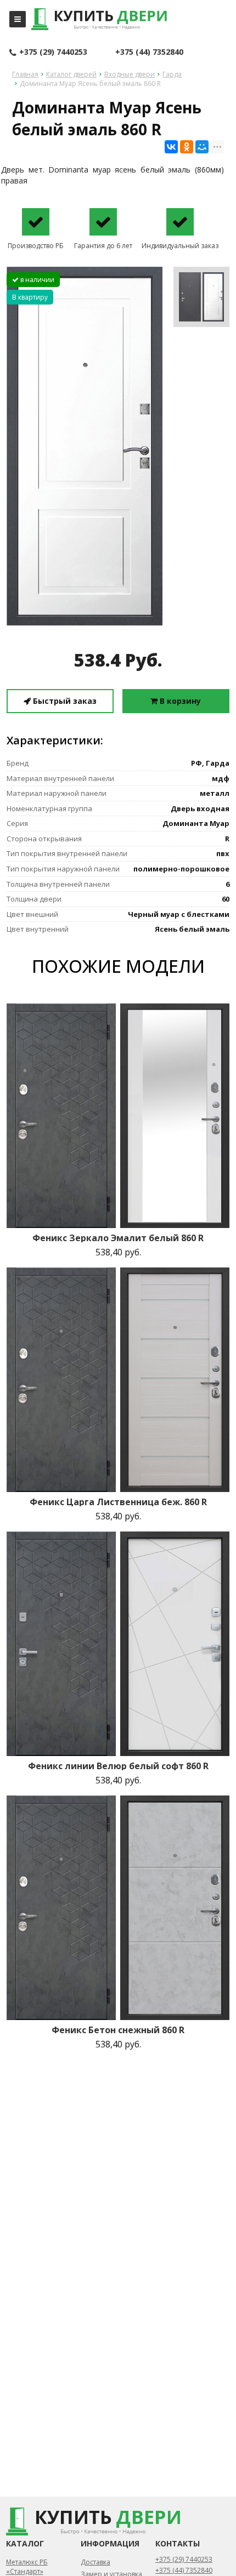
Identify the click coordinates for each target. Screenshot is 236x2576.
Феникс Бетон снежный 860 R (118, 2030)
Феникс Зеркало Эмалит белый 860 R (118, 1238)
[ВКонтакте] (171, 147)
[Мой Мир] (202, 147)
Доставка (95, 2562)
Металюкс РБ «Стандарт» (27, 2567)
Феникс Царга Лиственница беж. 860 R (118, 1502)
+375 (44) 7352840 (149, 52)
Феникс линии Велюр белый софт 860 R (118, 1766)
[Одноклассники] (187, 147)
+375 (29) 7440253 (53, 52)
